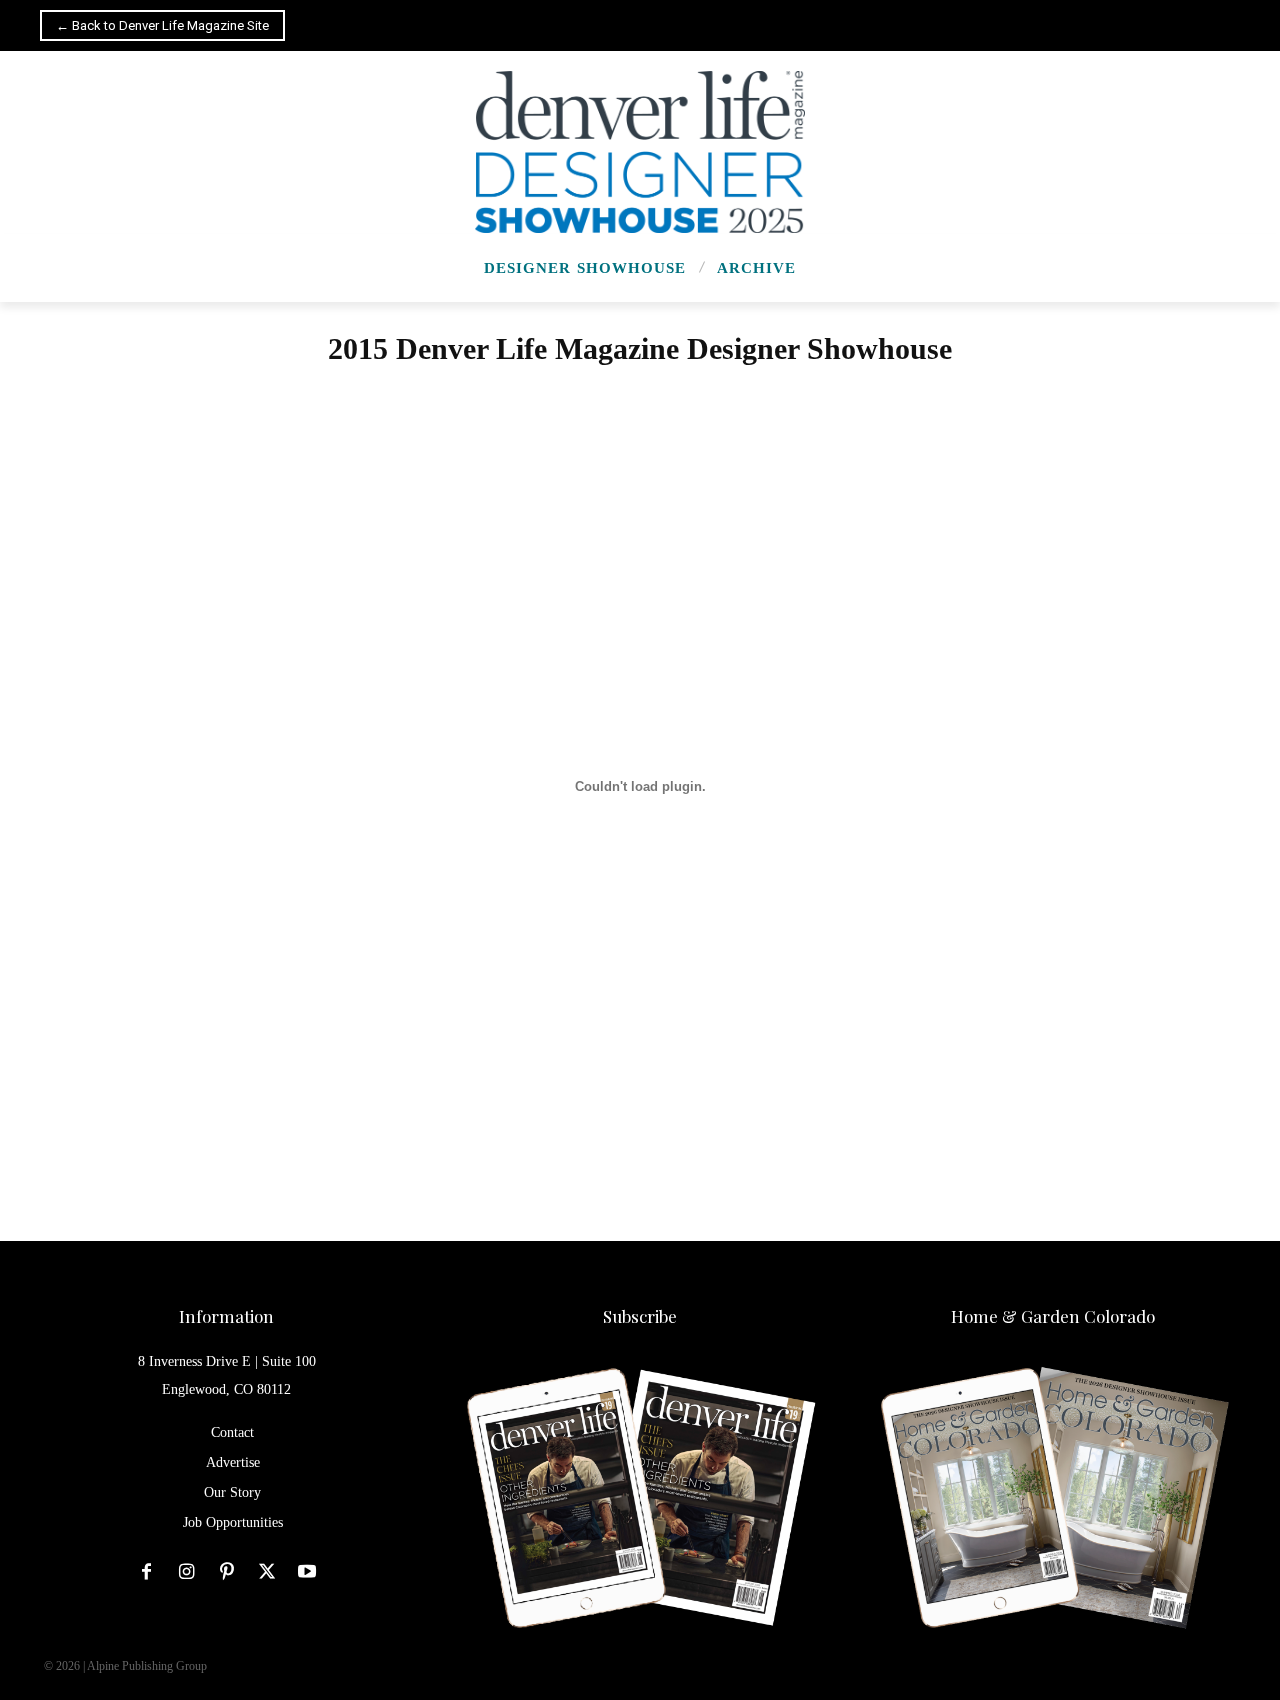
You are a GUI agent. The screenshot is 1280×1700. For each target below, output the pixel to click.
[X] (267, 1572)
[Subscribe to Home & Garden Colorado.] (1053, 1500)
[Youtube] (307, 1572)
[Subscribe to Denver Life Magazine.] (639, 1500)
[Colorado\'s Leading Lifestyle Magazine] (640, 152)
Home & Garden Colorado (1053, 1316)
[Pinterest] (227, 1572)
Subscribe (640, 1316)
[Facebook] (147, 1572)
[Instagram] (187, 1572)
